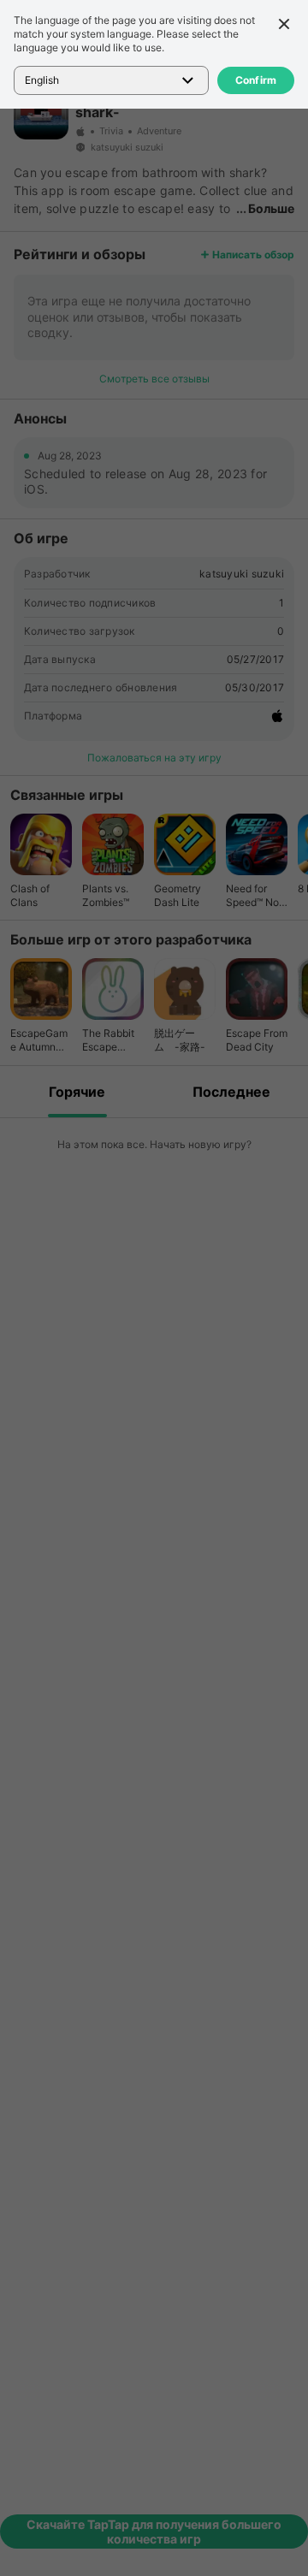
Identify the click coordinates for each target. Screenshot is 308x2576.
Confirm (256, 80)
